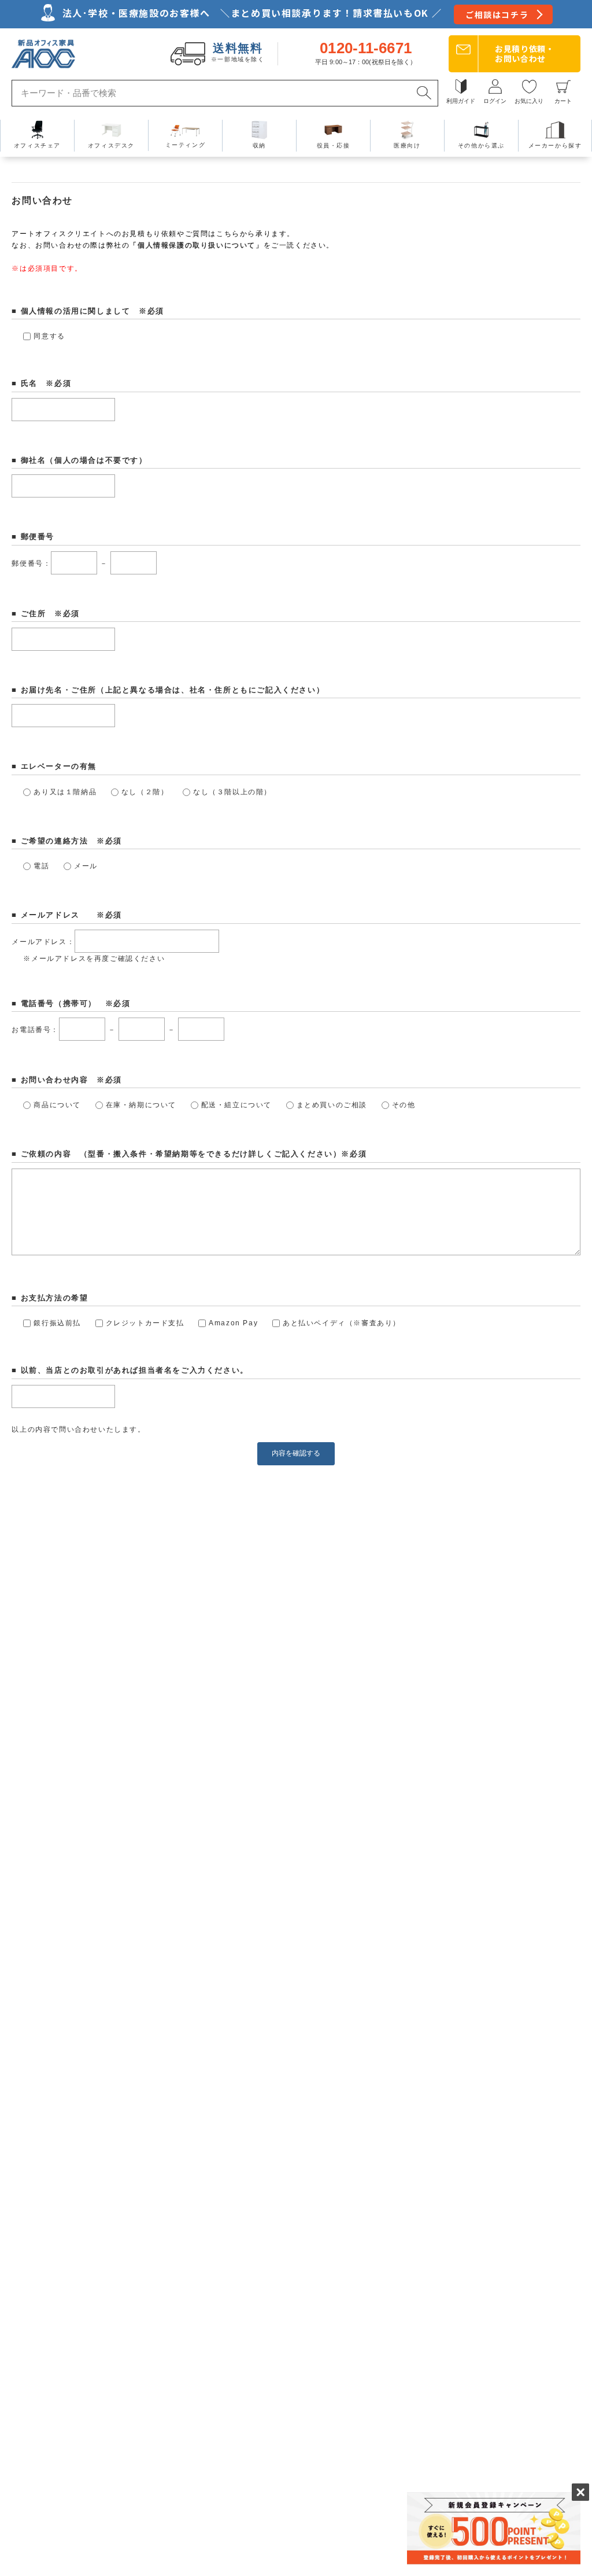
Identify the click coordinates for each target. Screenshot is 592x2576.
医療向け (407, 145)
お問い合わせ (525, 54)
